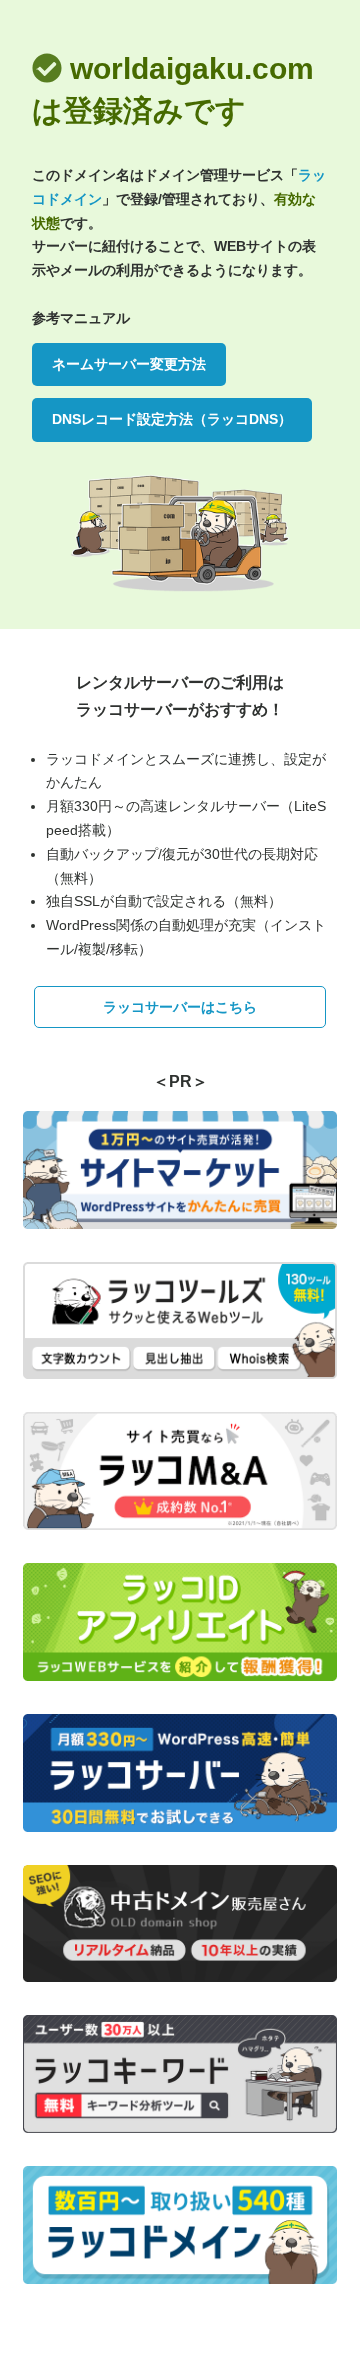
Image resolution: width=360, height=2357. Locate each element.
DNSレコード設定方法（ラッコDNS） (172, 419)
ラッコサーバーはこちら (180, 1007)
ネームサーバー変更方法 (129, 364)
